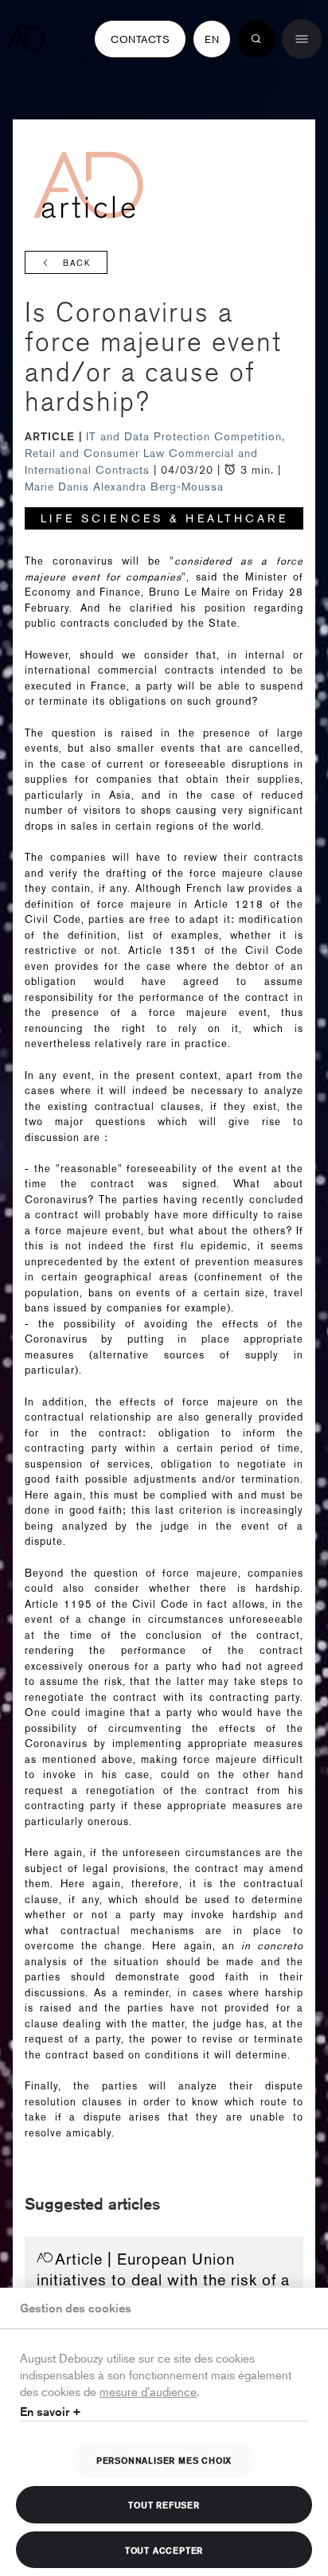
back (77, 263)
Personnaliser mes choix (164, 2460)
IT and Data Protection (150, 436)
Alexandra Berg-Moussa (158, 487)
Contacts (140, 39)
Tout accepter (164, 2550)
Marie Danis (57, 487)
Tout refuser (164, 2504)
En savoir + (51, 2412)
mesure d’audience (148, 2391)
